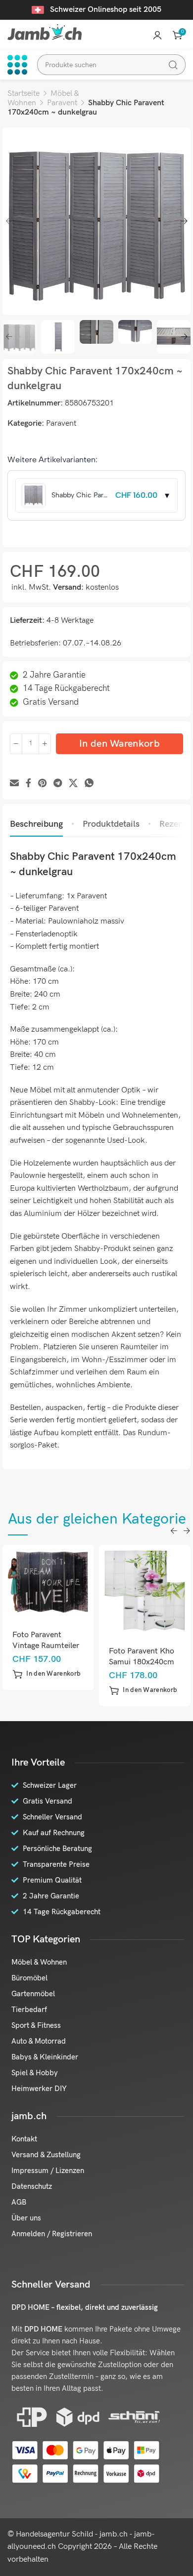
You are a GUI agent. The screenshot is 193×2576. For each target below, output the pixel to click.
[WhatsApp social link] (89, 784)
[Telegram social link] (58, 784)
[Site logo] (45, 32)
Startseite (24, 94)
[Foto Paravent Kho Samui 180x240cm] (60, 1591)
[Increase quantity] (45, 744)
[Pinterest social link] (42, 784)
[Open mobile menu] (17, 65)
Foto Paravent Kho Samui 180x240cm (57, 1657)
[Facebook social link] (28, 784)
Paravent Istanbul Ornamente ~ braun (156, 1657)
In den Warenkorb (120, 744)
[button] (59, 1690)
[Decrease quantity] (16, 744)
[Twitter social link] (73, 784)
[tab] (36, 824)
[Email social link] (14, 784)
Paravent (62, 103)
